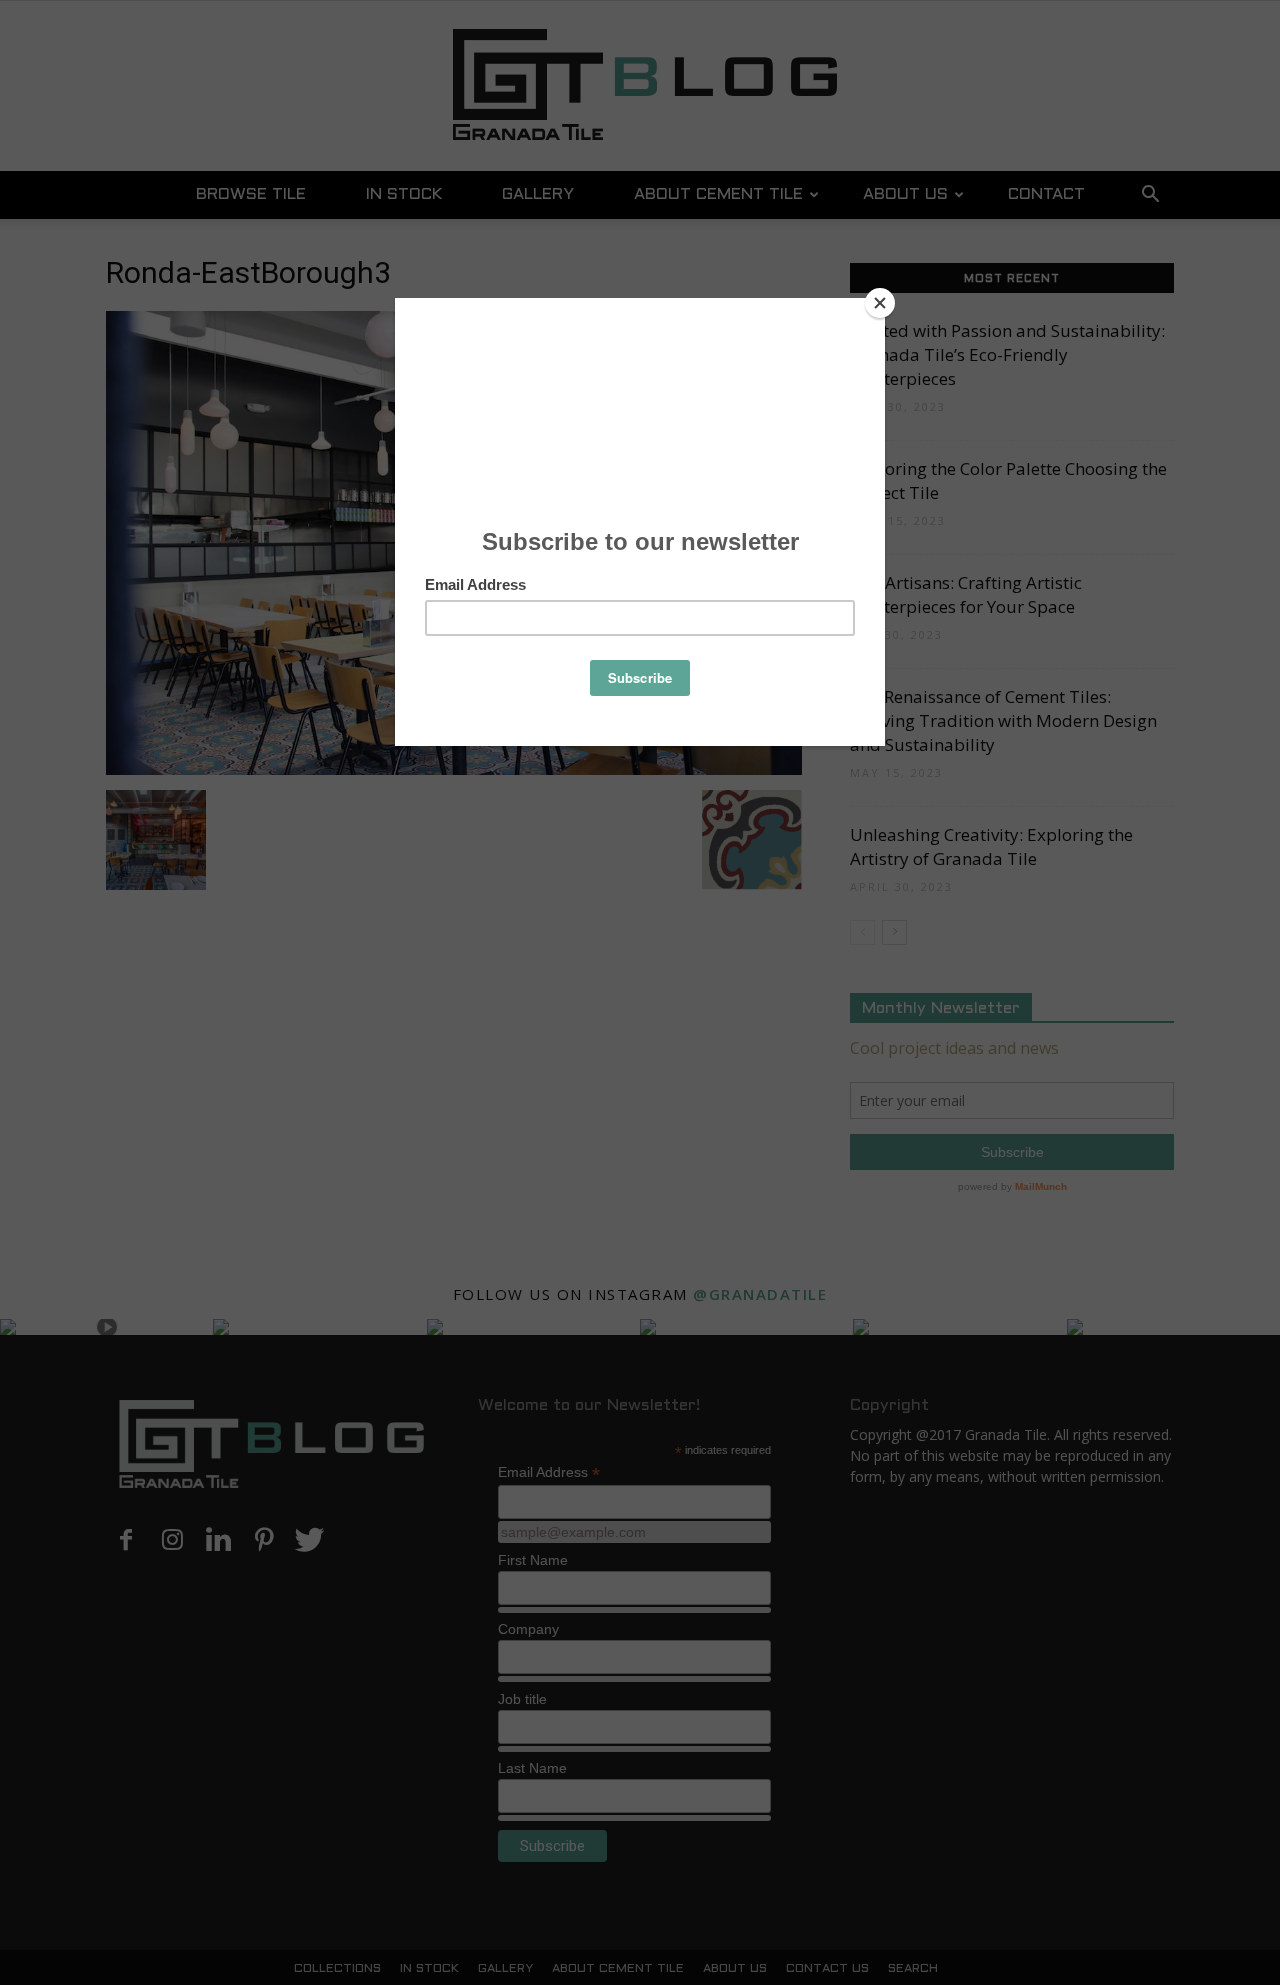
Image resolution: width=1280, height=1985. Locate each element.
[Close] (880, 303)
